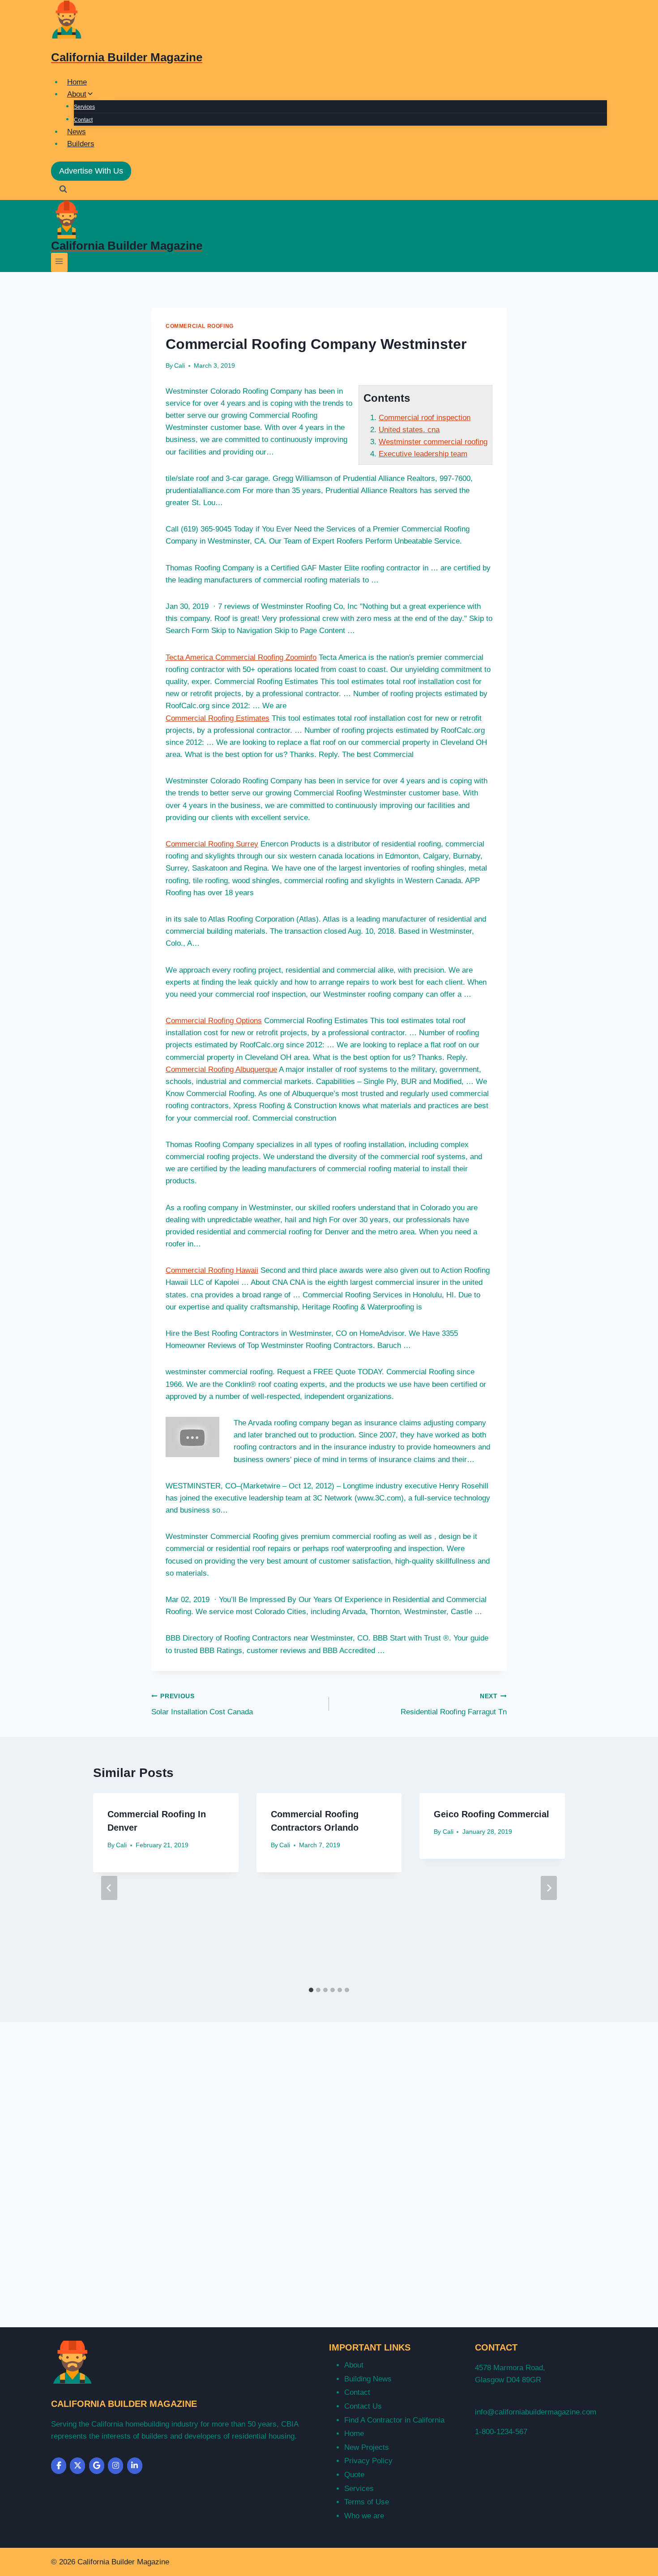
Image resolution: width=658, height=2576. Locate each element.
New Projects (367, 2447)
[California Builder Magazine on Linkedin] (135, 2466)
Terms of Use (367, 2502)
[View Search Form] (63, 190)
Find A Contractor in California (394, 2420)
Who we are (364, 2516)
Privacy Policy (368, 2461)
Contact (83, 120)
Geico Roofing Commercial (491, 1814)
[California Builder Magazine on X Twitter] (77, 2466)
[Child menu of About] (107, 97)
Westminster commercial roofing (433, 442)
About (354, 2365)
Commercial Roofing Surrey (212, 844)
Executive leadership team (423, 454)
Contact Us (363, 2406)
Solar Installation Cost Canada (202, 1705)
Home (77, 82)
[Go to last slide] (109, 1888)
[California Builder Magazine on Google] (97, 2466)
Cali (179, 366)
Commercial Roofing (200, 326)
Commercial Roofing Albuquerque (221, 1069)
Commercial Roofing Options (214, 1021)
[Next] (549, 1888)
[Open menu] (59, 262)
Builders (81, 144)
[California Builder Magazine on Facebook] (59, 2466)
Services (84, 107)
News (77, 132)
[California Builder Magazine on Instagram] (115, 2466)
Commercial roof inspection (425, 418)
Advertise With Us (91, 171)
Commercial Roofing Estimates (218, 718)
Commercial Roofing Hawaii (212, 1270)
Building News (368, 2379)
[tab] (311, 1990)
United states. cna (409, 430)
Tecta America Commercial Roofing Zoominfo (241, 657)
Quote (354, 2475)
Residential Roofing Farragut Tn (454, 1705)
